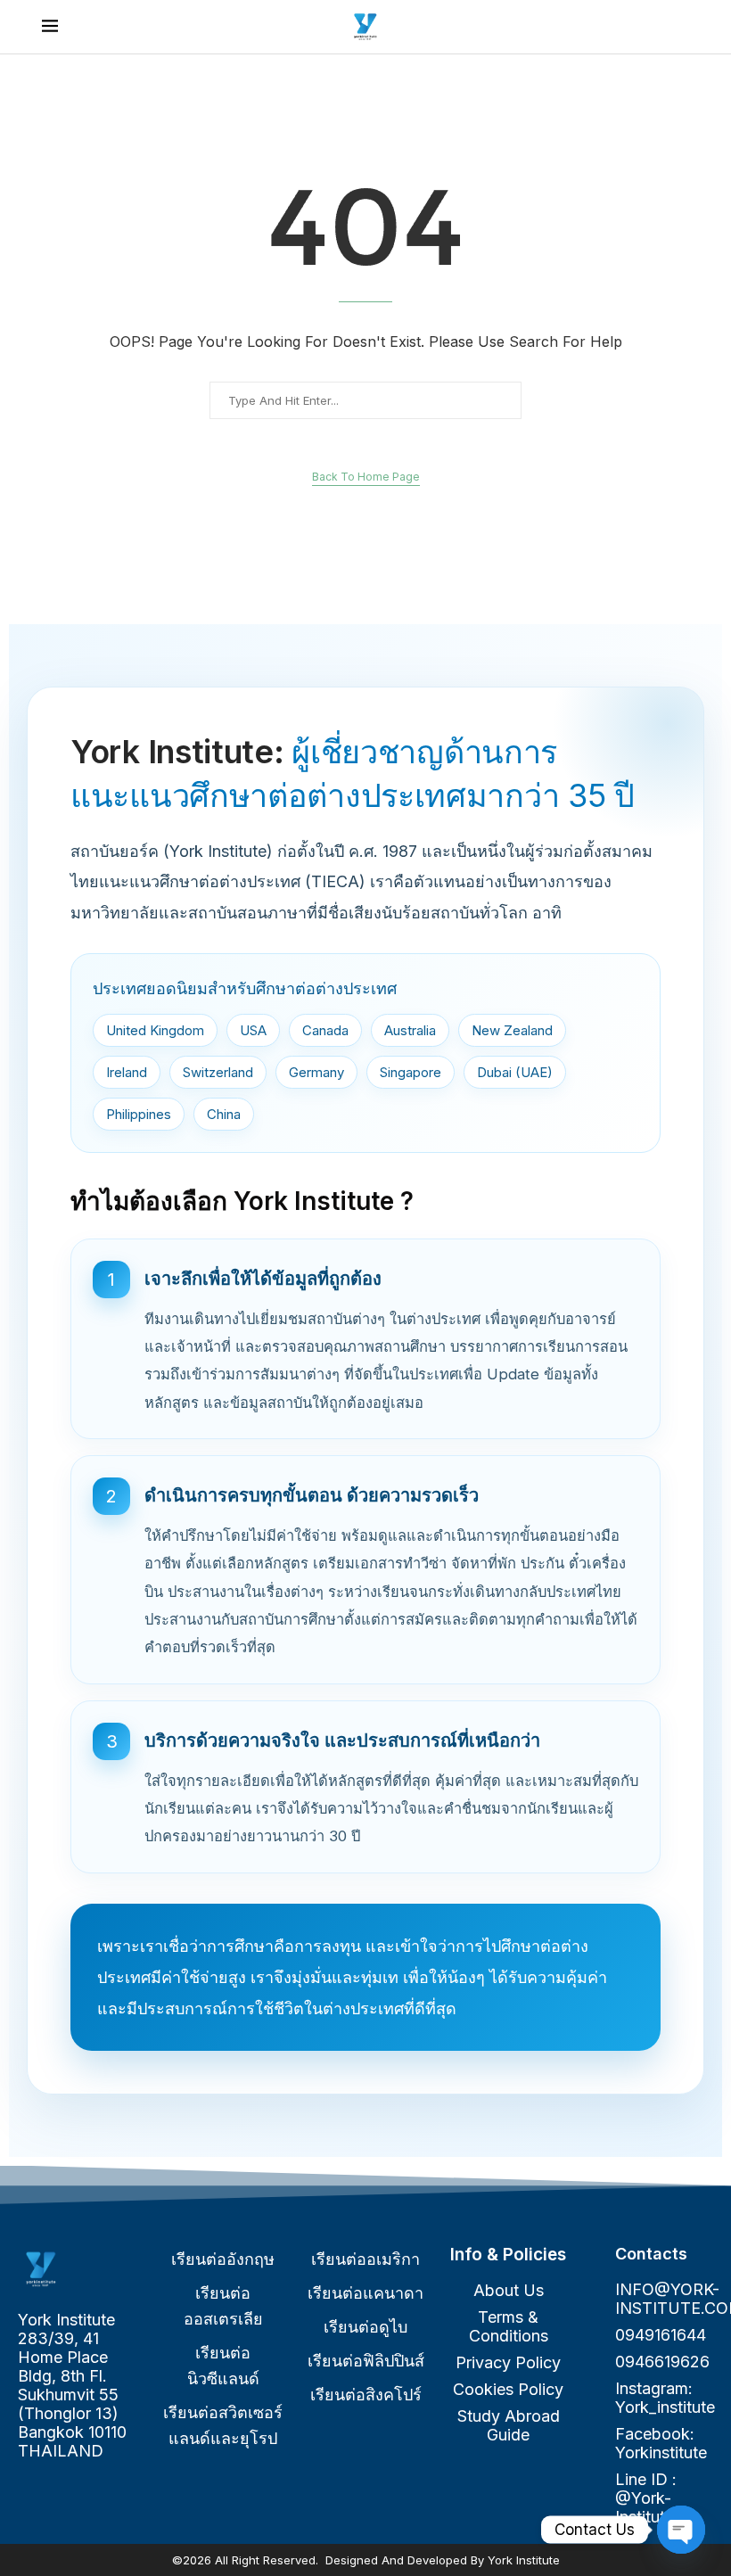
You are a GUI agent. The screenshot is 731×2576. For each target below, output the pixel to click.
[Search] (680, 28)
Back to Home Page (366, 477)
